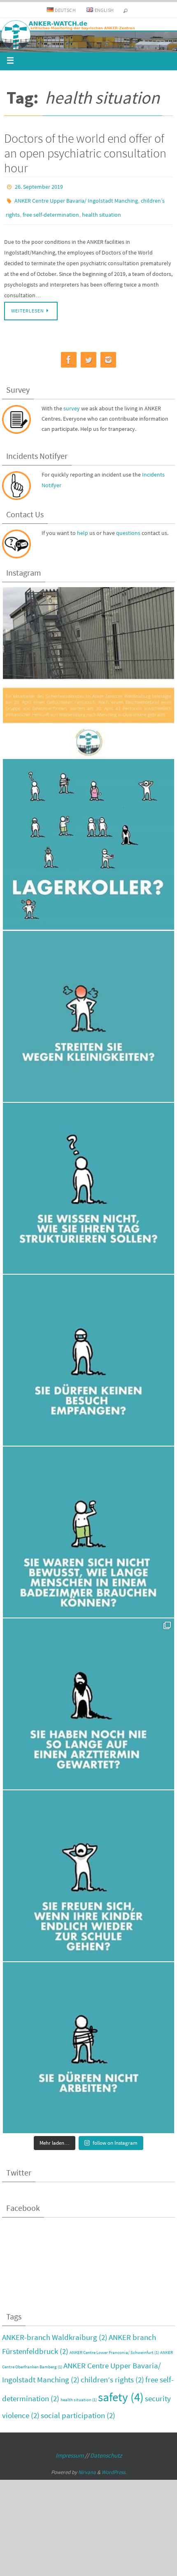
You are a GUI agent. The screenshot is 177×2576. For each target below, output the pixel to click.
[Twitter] (88, 354)
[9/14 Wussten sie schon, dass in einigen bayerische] (88, 1355)
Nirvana (87, 2466)
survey (72, 403)
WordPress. (114, 2466)
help (83, 528)
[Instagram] (108, 354)
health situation (101, 210)
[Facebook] (69, 354)
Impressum (70, 2450)
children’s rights (112, 2374)
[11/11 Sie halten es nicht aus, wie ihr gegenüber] (88, 1011)
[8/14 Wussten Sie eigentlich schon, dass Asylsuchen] (88, 1527)
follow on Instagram (115, 2137)
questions (128, 528)
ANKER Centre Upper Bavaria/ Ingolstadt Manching (76, 198)
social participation (78, 2409)
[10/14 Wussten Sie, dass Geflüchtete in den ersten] (88, 1183)
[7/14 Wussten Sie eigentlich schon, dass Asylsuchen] (88, 1699)
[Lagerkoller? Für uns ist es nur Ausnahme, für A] (88, 839)
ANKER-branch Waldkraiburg (55, 2331)
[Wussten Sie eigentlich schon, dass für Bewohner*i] (88, 2042)
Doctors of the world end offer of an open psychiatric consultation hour (85, 153)
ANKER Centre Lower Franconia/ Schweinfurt (114, 2347)
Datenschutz (106, 2450)
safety (121, 2391)
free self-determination (51, 210)
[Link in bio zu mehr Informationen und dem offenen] (88, 667)
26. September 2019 (39, 186)
